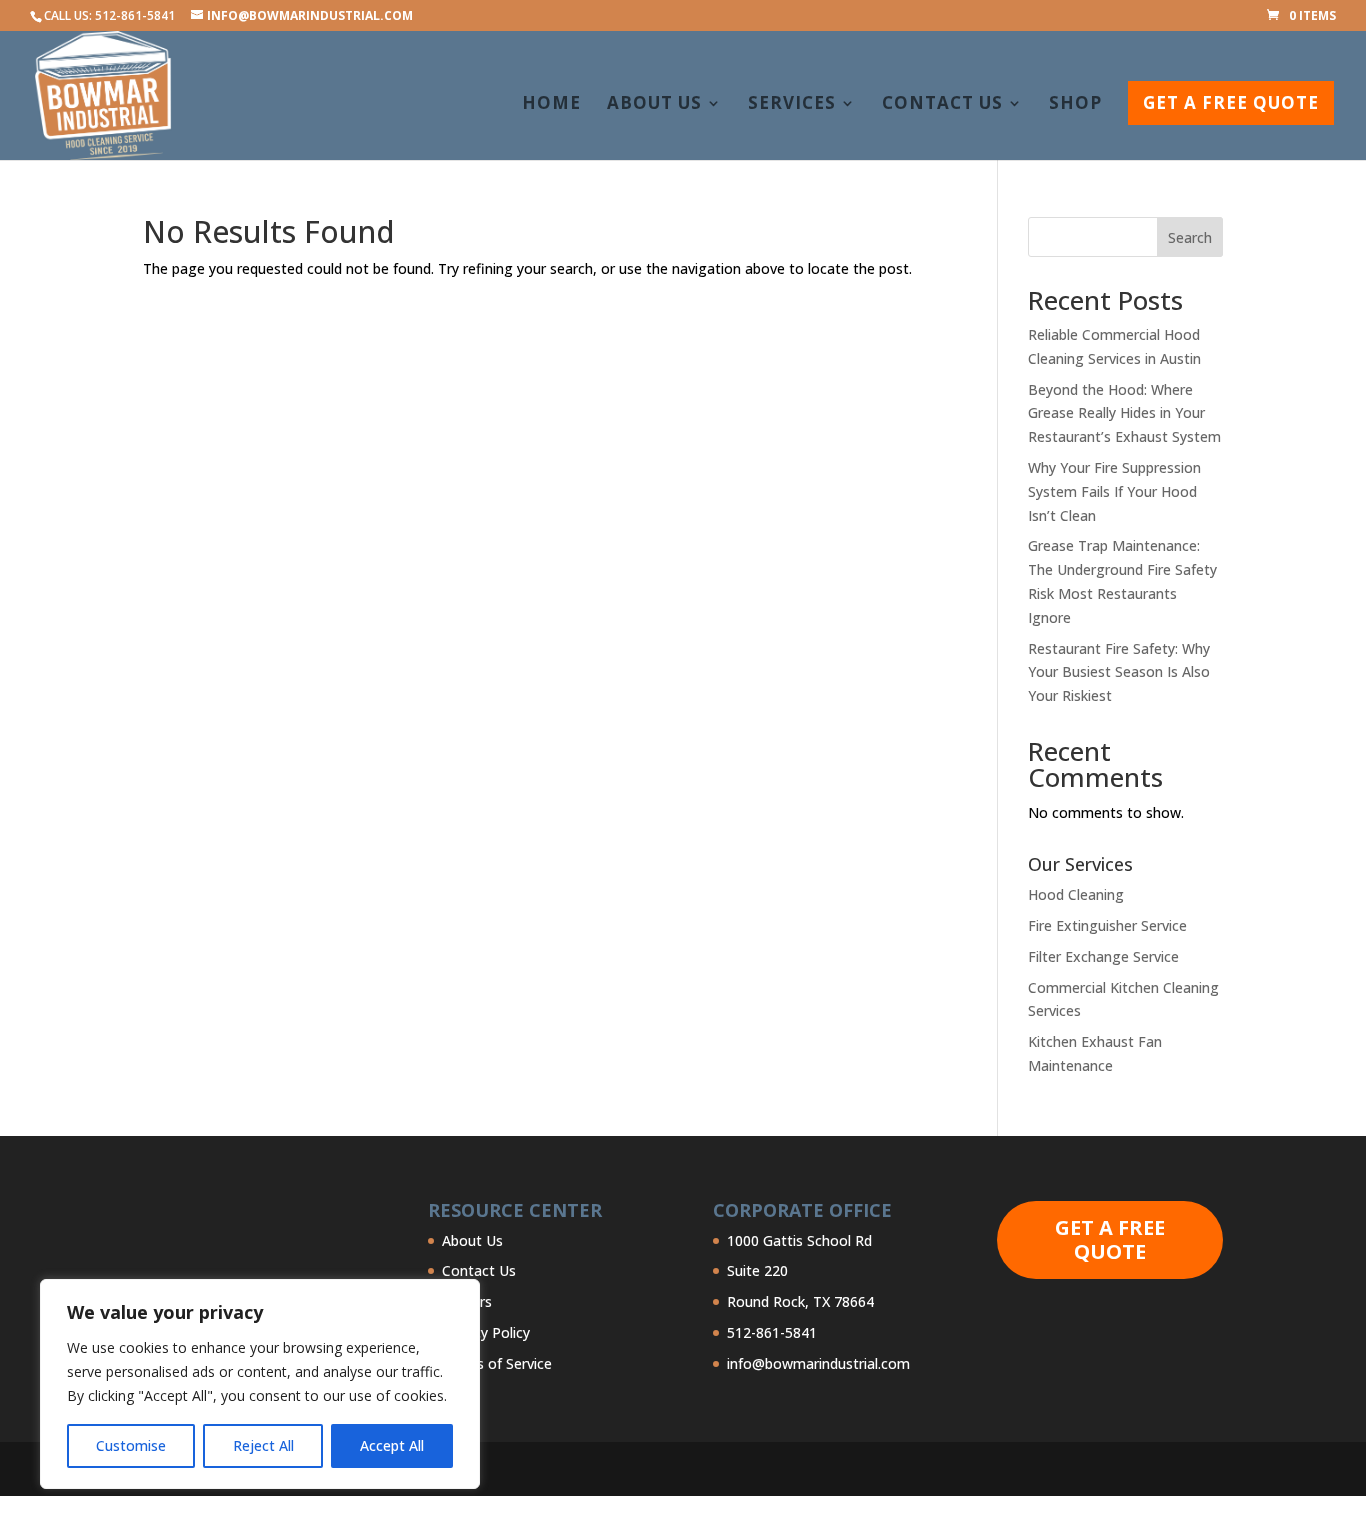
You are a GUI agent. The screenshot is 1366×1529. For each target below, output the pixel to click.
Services (792, 105)
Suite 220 (757, 1270)
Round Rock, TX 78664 (800, 1301)
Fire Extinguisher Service (1107, 925)
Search (1190, 237)
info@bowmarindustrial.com (818, 1363)
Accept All (392, 1445)
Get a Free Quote (1231, 102)
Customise (131, 1445)
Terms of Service (497, 1363)
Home (551, 105)
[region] (260, 1384)
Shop (1075, 105)
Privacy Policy (486, 1332)
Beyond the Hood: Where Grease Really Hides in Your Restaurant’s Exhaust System (1124, 413)
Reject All (263, 1445)
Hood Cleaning (1076, 894)
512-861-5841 (772, 1332)
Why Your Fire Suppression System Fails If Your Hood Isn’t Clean (1114, 491)
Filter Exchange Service (1103, 956)
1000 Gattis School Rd (799, 1240)
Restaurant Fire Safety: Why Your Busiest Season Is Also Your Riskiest (1119, 672)
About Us (654, 105)
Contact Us (942, 105)
